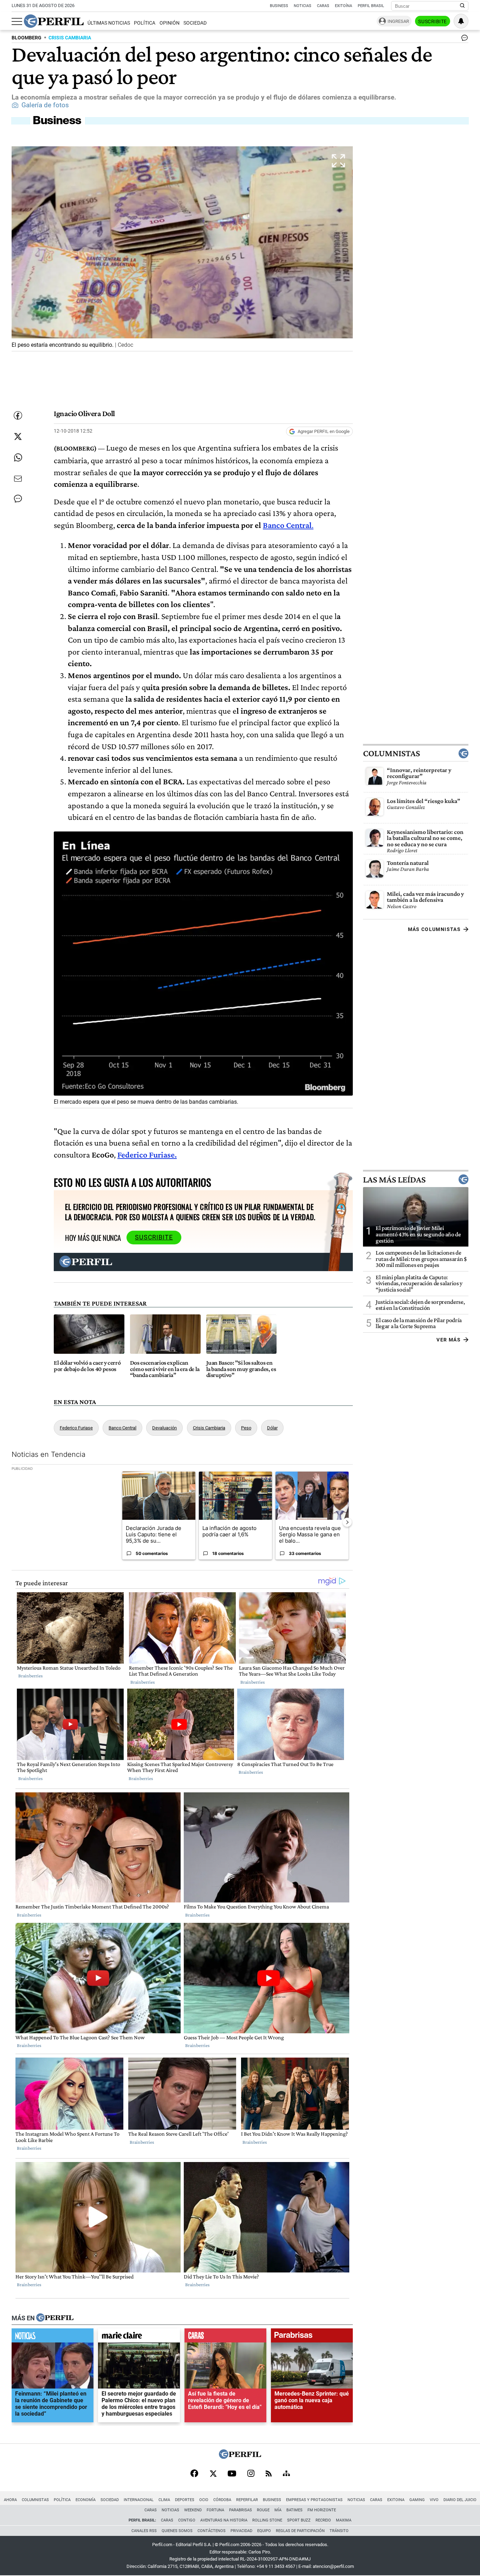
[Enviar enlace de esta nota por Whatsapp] (18, 458)
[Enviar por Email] (18, 479)
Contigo (187, 2520)
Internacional (139, 2500)
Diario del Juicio (460, 2500)
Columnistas (391, 753)
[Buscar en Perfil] (462, 6)
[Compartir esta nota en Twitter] (18, 436)
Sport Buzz (299, 2520)
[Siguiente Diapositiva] (347, 1522)
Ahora (10, 2500)
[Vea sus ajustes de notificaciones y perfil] (461, 21)
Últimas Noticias (109, 23)
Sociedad (195, 23)
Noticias (303, 6)
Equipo (264, 2531)
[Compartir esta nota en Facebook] (18, 415)
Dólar (272, 1428)
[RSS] (269, 2474)
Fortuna (215, 2510)
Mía (278, 2510)
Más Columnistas (434, 929)
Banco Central (287, 525)
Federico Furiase (76, 1428)
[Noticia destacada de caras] (225, 2337)
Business (279, 6)
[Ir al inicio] (54, 21)
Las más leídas (394, 1180)
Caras (323, 6)
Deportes (185, 2500)
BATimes (294, 2510)
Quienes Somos (177, 2531)
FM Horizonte (322, 2510)
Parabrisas (241, 2510)
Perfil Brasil (371, 6)
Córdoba (222, 2500)
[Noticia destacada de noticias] (53, 2337)
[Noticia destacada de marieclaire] (139, 2337)
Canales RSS (144, 2531)
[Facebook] (194, 2474)
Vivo (434, 2500)
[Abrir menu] (17, 21)
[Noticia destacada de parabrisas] (312, 2337)
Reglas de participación (300, 2531)
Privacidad (241, 2531)
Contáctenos (212, 2531)
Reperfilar (247, 2500)
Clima (164, 2500)
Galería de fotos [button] (45, 105)
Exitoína (343, 6)
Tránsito (339, 2531)
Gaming (417, 2500)
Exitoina (396, 2500)
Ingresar (398, 21)
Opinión (170, 23)
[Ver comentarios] (463, 39)
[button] (182, 249)
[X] (213, 2474)
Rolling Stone (267, 2520)
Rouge (263, 2510)
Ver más (449, 1340)
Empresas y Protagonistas (314, 2500)
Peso (246, 1428)
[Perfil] (55, 2318)
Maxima (344, 2520)
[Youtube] (232, 2474)
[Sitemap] (286, 2474)
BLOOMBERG (27, 38)
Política (145, 23)
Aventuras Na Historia (224, 2520)
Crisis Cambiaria (209, 1428)
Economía (86, 2500)
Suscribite (433, 21)
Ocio (204, 2500)
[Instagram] (251, 2474)
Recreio (323, 2520)
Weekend (193, 2510)
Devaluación (164, 1428)
